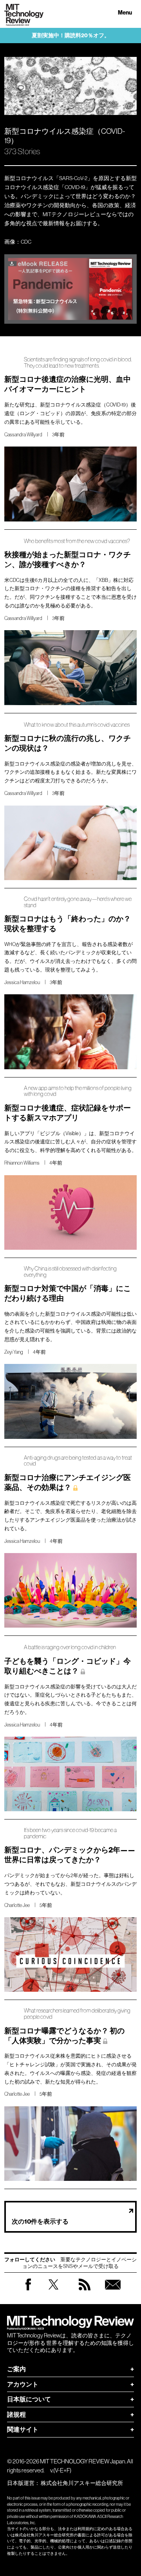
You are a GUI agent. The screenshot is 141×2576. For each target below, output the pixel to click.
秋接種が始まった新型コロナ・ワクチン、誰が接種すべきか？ (68, 560)
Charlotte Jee (17, 1905)
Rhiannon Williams (22, 1163)
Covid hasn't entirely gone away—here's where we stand (78, 902)
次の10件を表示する (40, 2221)
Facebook (28, 2290)
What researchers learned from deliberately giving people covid (77, 2014)
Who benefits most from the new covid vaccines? (77, 541)
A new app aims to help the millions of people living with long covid (78, 1091)
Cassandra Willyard (23, 435)
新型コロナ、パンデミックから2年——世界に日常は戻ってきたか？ (70, 1855)
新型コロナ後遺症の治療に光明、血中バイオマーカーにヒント (68, 384)
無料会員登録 (113, 2292)
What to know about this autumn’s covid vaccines (77, 725)
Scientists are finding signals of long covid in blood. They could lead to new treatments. (78, 363)
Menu (125, 13)
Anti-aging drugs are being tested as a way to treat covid (78, 1461)
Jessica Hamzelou (22, 982)
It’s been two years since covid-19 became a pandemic (70, 1833)
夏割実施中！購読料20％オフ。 (71, 36)
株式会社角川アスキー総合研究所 (82, 2483)
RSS (85, 2292)
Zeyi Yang (14, 1352)
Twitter (53, 2292)
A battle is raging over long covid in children (70, 1647)
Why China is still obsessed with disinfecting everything (70, 1272)
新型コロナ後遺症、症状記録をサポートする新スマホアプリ (68, 1113)
